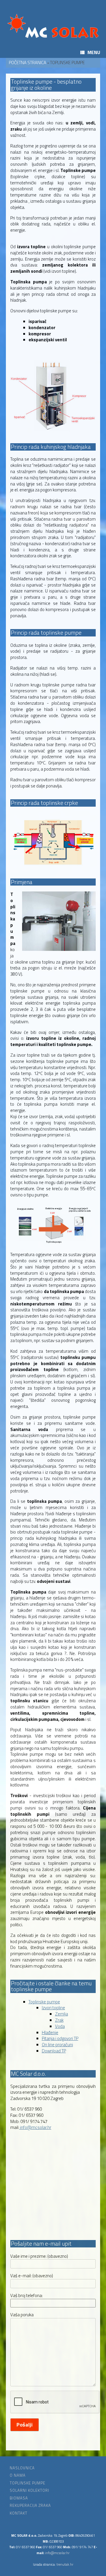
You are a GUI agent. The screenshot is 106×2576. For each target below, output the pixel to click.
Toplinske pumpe (44, 2002)
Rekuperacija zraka (30, 2506)
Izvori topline (53, 2008)
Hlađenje (50, 2032)
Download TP (54, 2051)
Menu (94, 52)
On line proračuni (57, 2045)
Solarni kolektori (29, 2490)
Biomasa (19, 2498)
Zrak (59, 2020)
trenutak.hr (65, 2564)
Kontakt (19, 2513)
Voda (60, 2026)
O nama (18, 2475)
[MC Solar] (53, 26)
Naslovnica (22, 2468)
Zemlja (62, 2014)
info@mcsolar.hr (35, 2127)
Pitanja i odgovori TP (60, 2038)
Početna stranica (28, 62)
